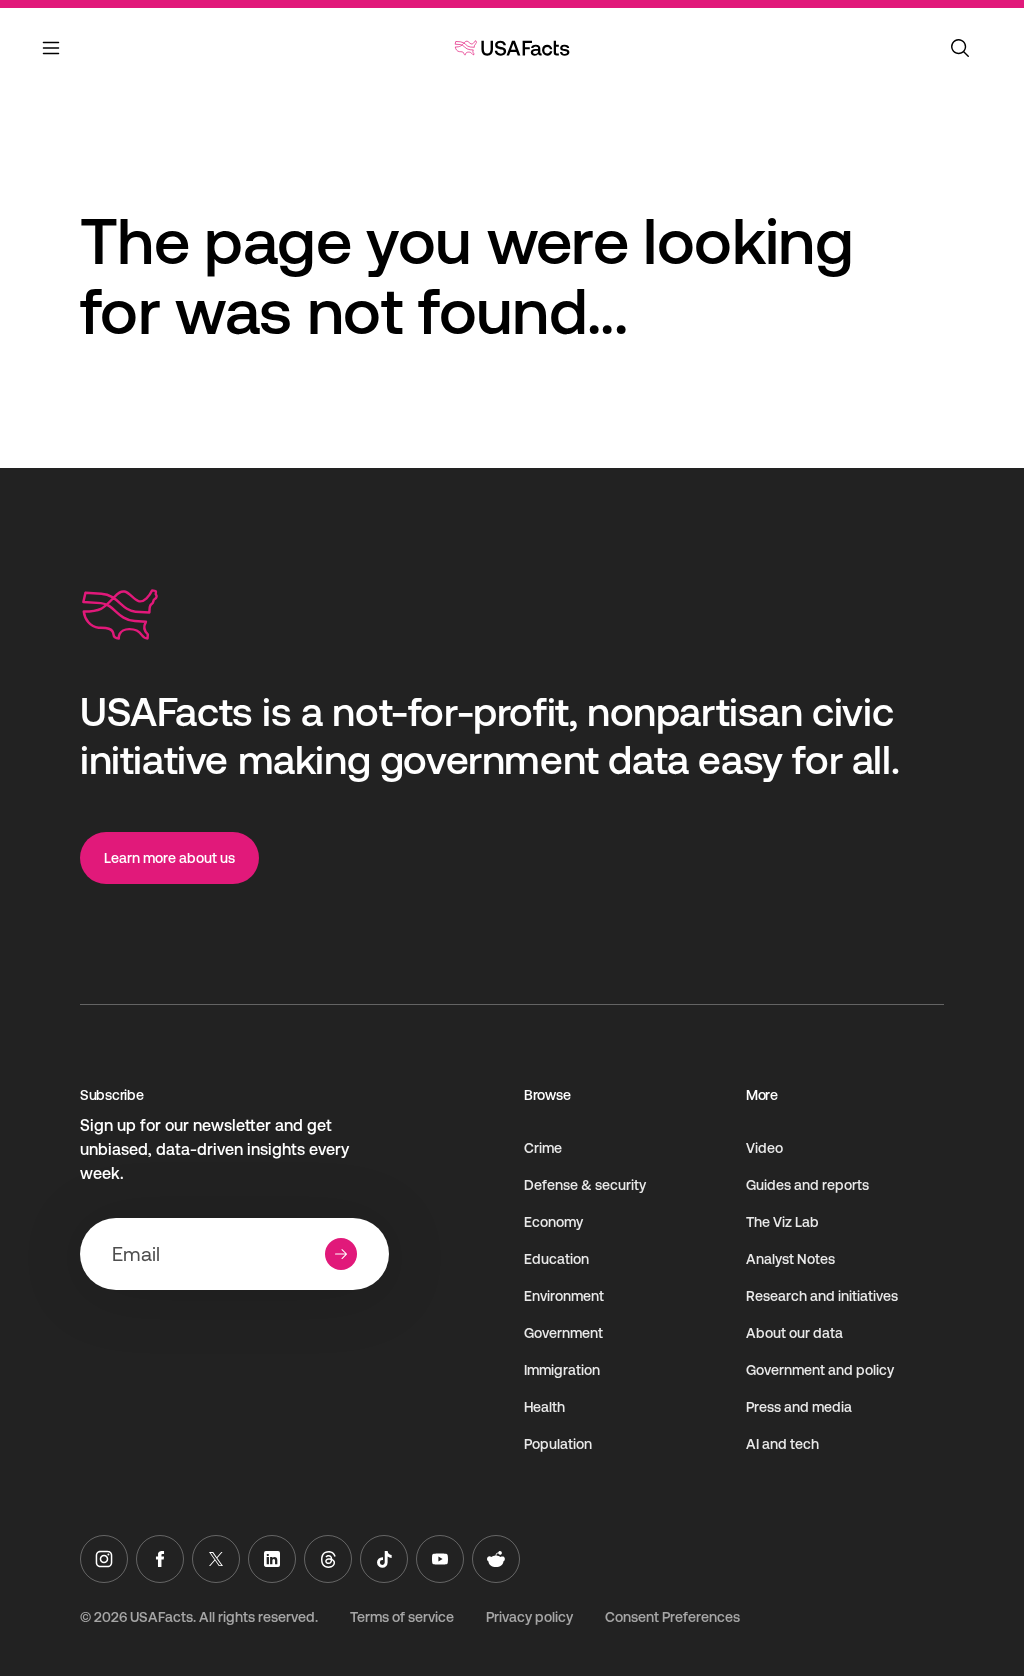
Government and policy (820, 1370)
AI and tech (782, 1444)
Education (556, 1259)
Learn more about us (169, 858)
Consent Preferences (672, 1617)
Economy (553, 1222)
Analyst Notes (790, 1259)
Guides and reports (807, 1185)
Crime (543, 1148)
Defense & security (585, 1185)
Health (544, 1407)
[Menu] (52, 60)
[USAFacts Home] (512, 48)
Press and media (799, 1407)
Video (764, 1148)
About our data (794, 1333)
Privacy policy (529, 1617)
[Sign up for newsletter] (341, 1254)
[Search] (960, 48)
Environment (564, 1296)
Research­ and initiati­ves (822, 1296)
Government (563, 1333)
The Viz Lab (782, 1222)
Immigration (562, 1370)
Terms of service (402, 1617)
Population (558, 1444)
